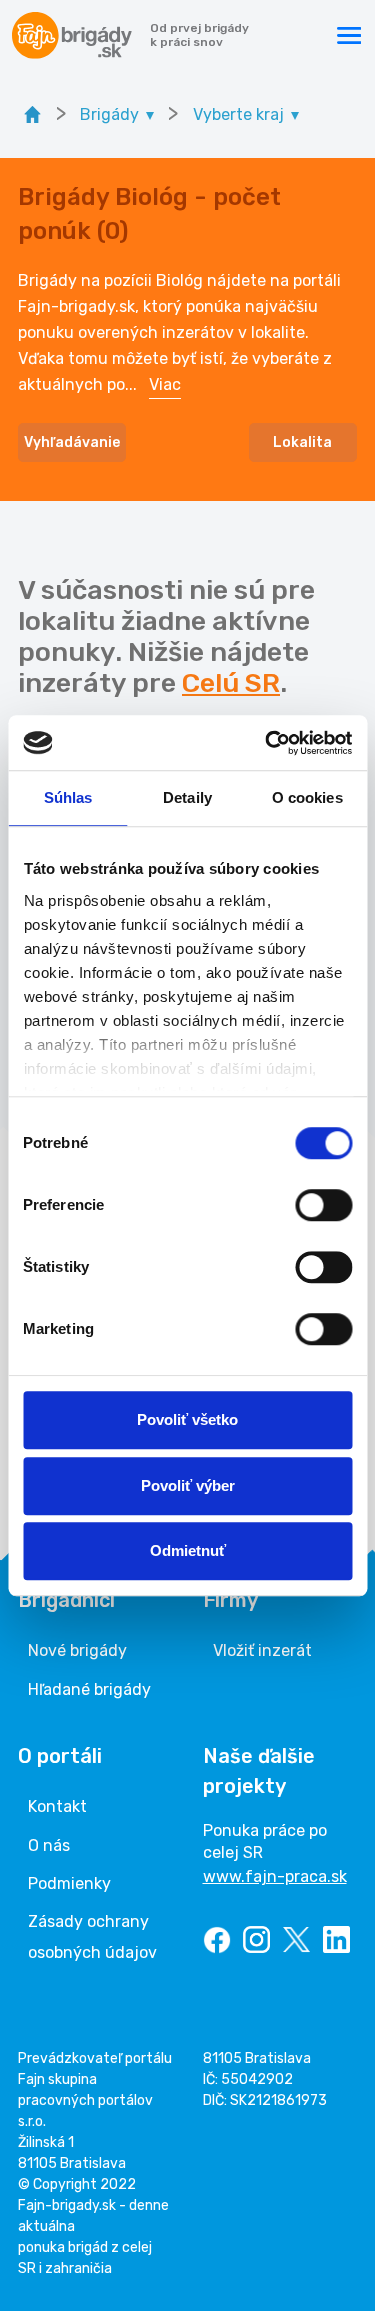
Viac (165, 384)
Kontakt (57, 1806)
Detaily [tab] (187, 797)
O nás (49, 1845)
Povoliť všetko (187, 1419)
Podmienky (69, 1883)
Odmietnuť (188, 1550)
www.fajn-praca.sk (275, 1876)
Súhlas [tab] (68, 797)
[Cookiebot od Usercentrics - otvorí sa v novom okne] (267, 743)
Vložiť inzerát (262, 1650)
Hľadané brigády (89, 1689)
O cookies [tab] (307, 797)
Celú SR (231, 683)
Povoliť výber (188, 1485)
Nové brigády (77, 1650)
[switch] (323, 1205)
